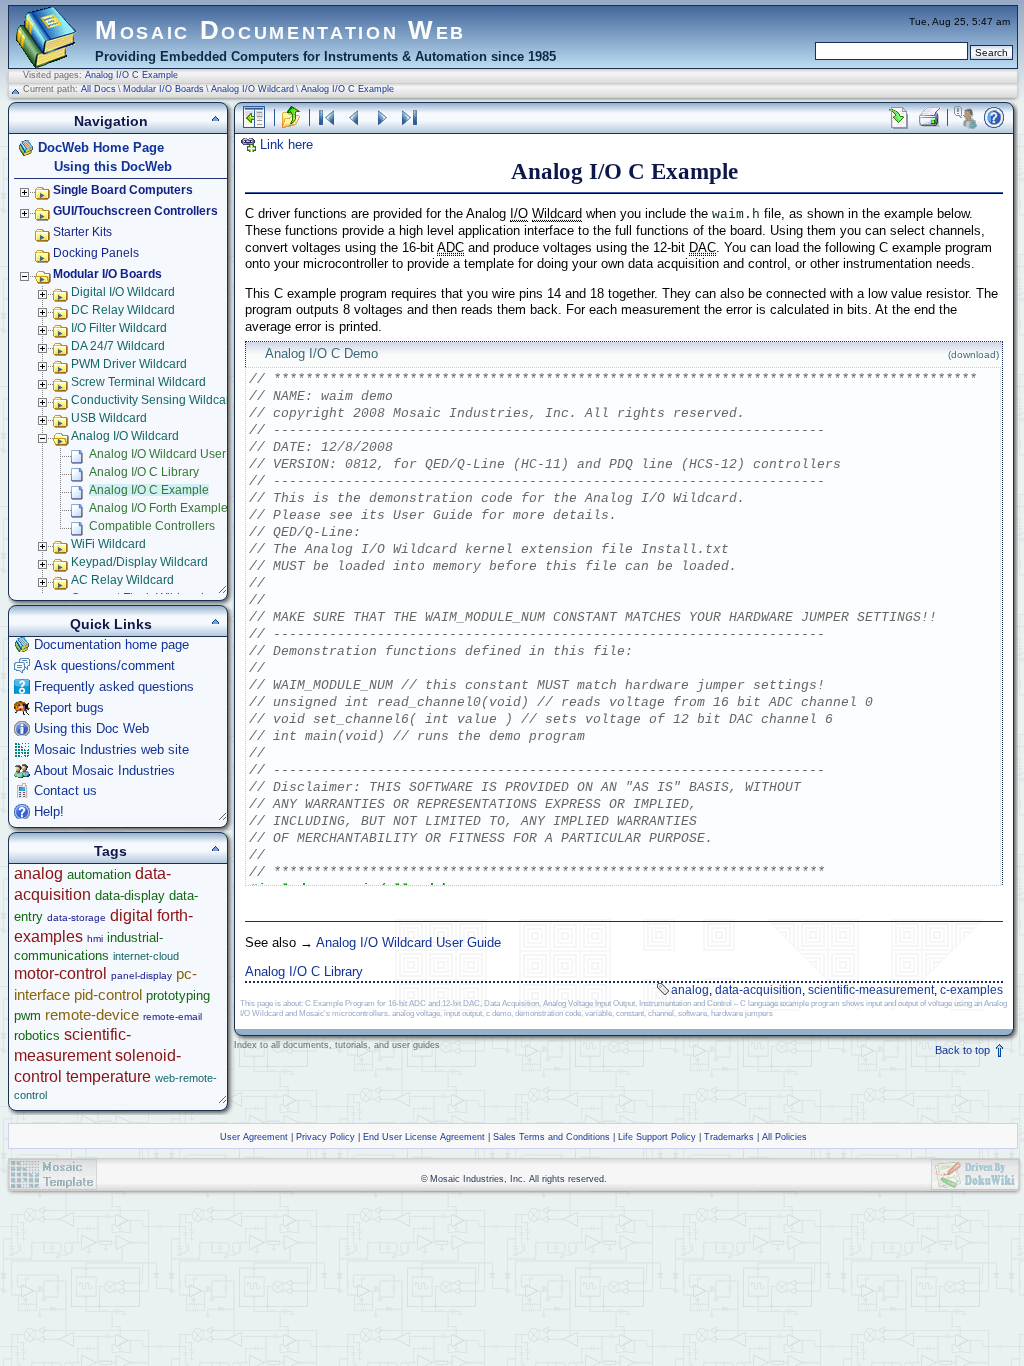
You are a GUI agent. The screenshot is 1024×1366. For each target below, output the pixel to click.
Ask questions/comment (104, 665)
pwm (27, 1015)
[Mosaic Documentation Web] (46, 59)
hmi (95, 938)
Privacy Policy (325, 1137)
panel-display (141, 975)
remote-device (92, 1014)
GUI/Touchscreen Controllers (135, 211)
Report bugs (69, 707)
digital (131, 915)
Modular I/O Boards (163, 89)
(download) (973, 354)
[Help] (994, 117)
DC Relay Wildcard (123, 310)
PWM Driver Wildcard (129, 364)
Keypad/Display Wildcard (139, 562)
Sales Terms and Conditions (551, 1137)
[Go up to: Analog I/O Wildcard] (291, 117)
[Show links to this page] (899, 117)
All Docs (98, 89)
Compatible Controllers (152, 526)
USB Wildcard (109, 418)
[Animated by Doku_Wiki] (975, 1174)
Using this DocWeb (113, 166)
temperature (108, 1076)
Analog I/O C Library (304, 971)
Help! (49, 811)
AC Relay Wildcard (122, 580)
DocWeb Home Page (101, 147)
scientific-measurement (871, 990)
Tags (110, 851)
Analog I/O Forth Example (158, 508)
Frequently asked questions (114, 686)
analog (690, 990)
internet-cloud (146, 956)
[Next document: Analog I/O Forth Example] (382, 117)
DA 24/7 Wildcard (118, 346)
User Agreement (254, 1137)
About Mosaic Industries (104, 770)
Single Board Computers (123, 190)
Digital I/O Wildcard (123, 292)
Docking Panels (96, 253)
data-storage (76, 917)
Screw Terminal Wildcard (138, 382)
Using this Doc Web (91, 728)
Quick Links (111, 624)
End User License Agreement (424, 1137)
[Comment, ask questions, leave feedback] (965, 117)
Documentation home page (111, 644)
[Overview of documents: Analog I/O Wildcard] (326, 117)
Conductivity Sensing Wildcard (154, 400)
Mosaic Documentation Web (280, 30)
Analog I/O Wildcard (252, 89)
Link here (286, 144)
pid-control (108, 994)
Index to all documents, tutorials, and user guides (337, 1045)
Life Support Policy (657, 1137)
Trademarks (729, 1137)
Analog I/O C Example (131, 75)
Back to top (964, 1050)
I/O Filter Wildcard (119, 328)
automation (99, 874)
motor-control (60, 973)
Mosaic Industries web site (111, 749)
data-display (130, 895)
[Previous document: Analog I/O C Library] (354, 117)
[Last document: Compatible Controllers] (410, 117)
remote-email (172, 1016)
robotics (37, 1035)
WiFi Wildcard (108, 544)
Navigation (111, 121)
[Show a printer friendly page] (928, 117)
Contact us (65, 790)
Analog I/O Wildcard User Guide (408, 942)
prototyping (178, 995)
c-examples (971, 990)
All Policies (784, 1137)
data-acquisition (758, 990)
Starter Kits (82, 232)
